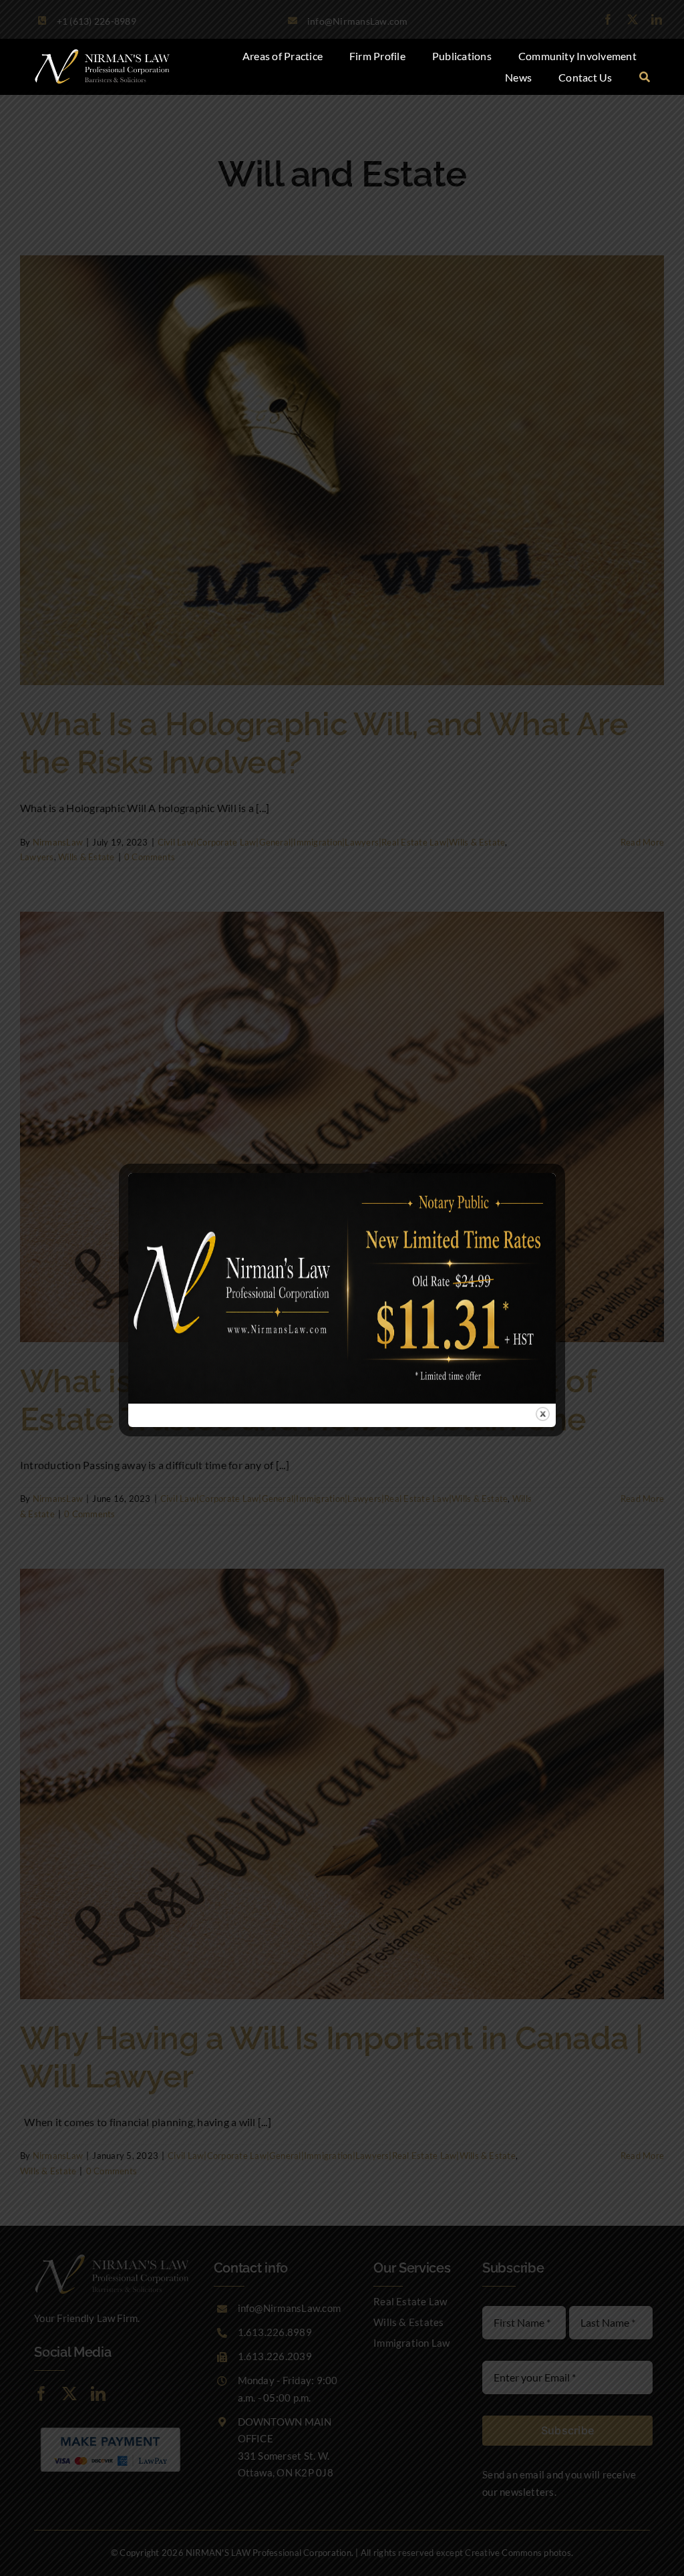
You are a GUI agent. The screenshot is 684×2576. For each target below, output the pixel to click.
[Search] (645, 78)
